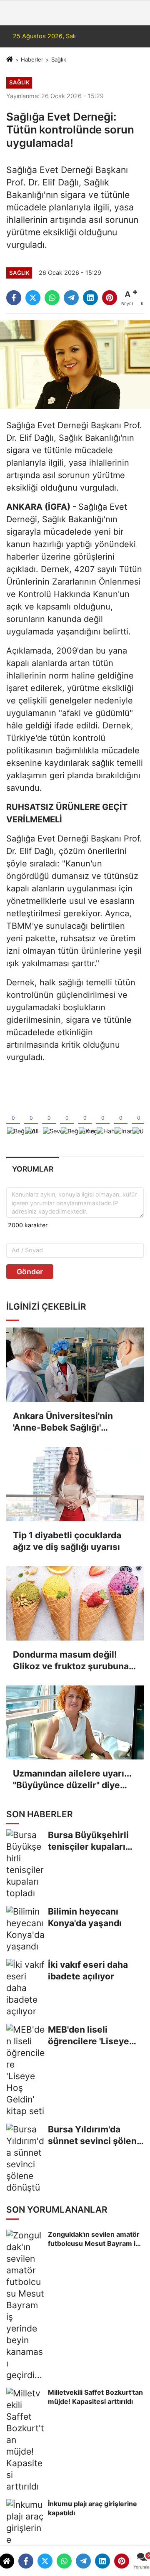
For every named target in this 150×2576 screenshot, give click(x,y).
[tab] (32, 1169)
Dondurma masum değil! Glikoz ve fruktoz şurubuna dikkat (71, 1661)
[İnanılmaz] (121, 1118)
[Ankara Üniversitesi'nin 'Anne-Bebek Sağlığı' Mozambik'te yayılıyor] (75, 1365)
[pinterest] (122, 2561)
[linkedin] (102, 2561)
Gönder (30, 1272)
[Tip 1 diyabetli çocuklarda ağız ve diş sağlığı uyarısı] (75, 1484)
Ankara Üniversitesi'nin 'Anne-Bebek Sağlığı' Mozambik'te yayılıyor (63, 1422)
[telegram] (83, 2561)
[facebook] (26, 2561)
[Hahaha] (103, 1118)
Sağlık (59, 59)
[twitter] (45, 2561)
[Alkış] (31, 1118)
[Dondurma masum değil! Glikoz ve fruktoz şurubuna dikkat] (75, 1603)
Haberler (32, 59)
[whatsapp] (64, 2561)
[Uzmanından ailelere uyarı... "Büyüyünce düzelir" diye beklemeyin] (75, 1723)
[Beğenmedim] (67, 1118)
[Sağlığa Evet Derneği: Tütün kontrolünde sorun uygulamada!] (75, 364)
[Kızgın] (85, 1118)
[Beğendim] (13, 1118)
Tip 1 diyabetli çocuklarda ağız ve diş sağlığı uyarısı (67, 1541)
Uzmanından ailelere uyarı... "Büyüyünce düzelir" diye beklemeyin (72, 1780)
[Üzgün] (139, 1118)
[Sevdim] (49, 1118)
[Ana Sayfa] (10, 59)
